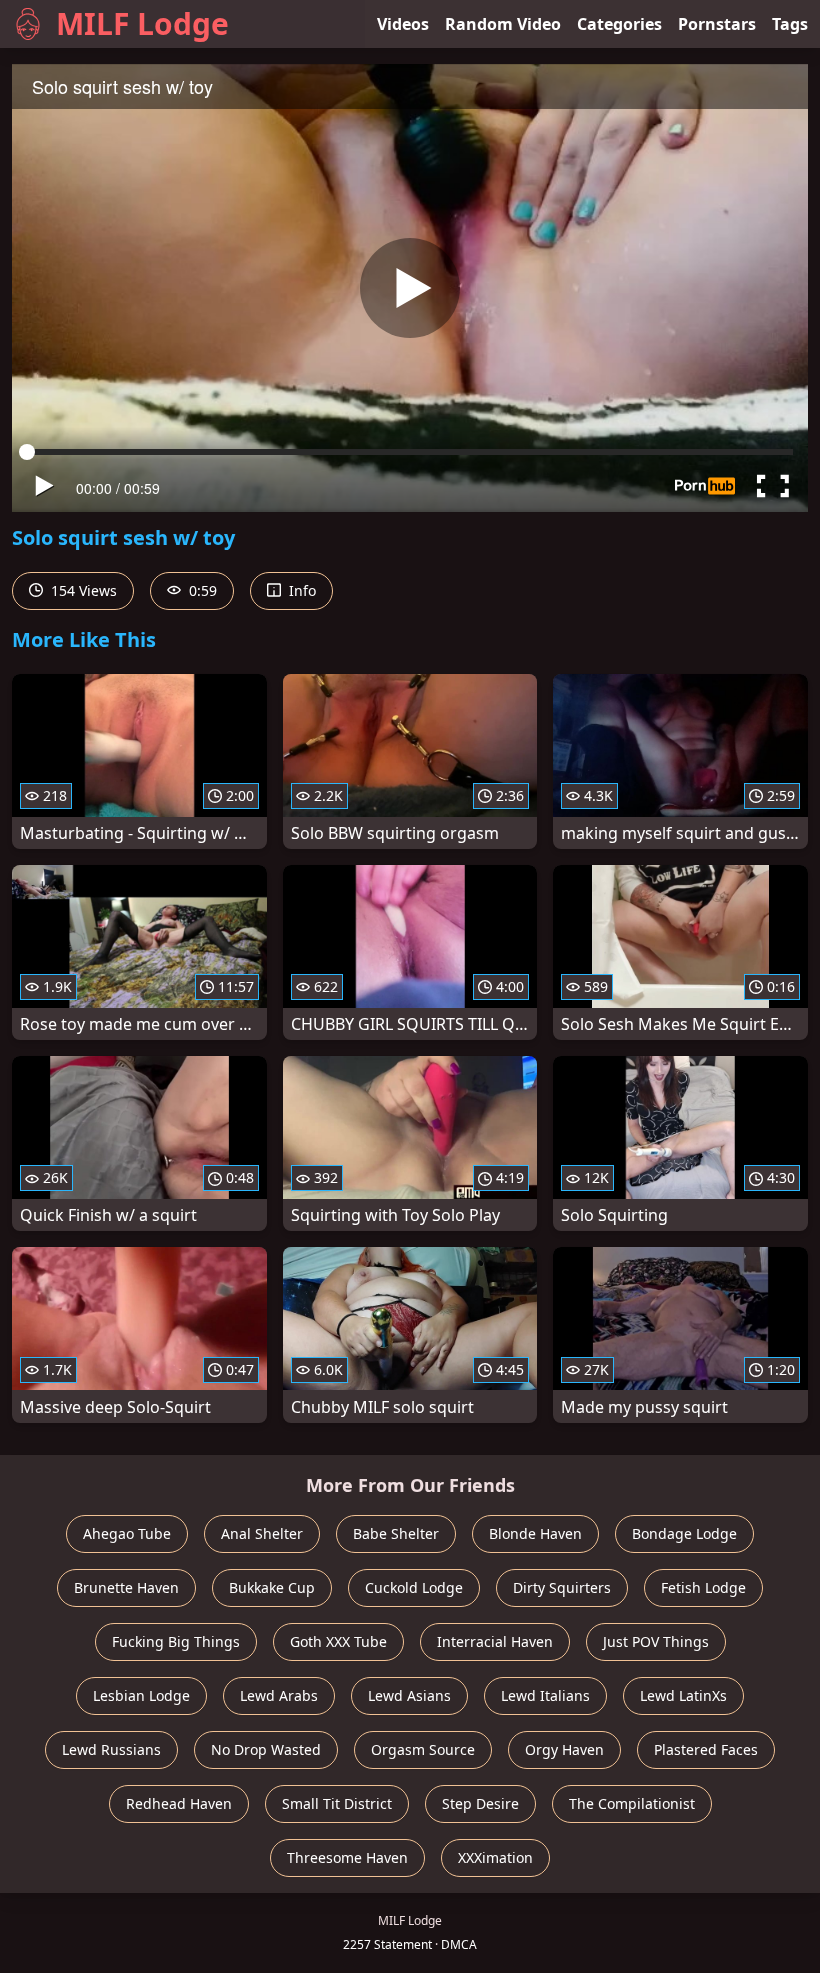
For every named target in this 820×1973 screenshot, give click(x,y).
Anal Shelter (262, 1533)
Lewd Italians (545, 1695)
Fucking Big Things (176, 1641)
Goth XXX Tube (338, 1641)
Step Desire (480, 1803)
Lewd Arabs (279, 1695)
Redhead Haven (179, 1803)
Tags (790, 24)
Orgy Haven (564, 1749)
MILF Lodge (142, 23)
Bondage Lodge (684, 1533)
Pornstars (717, 24)
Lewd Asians (409, 1695)
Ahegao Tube (127, 1533)
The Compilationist (632, 1803)
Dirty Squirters (562, 1587)
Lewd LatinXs (683, 1695)
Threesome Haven (347, 1857)
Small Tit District (337, 1803)
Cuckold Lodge (414, 1587)
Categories (619, 24)
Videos (403, 24)
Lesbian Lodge (141, 1695)
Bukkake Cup (272, 1587)
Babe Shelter (396, 1533)
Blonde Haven (535, 1533)
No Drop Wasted (266, 1749)
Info (300, 590)
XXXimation (495, 1857)
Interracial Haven (495, 1641)
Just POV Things (656, 1641)
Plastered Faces (706, 1749)
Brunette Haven (126, 1587)
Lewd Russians (111, 1749)
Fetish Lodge (703, 1587)
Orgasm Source (423, 1749)
